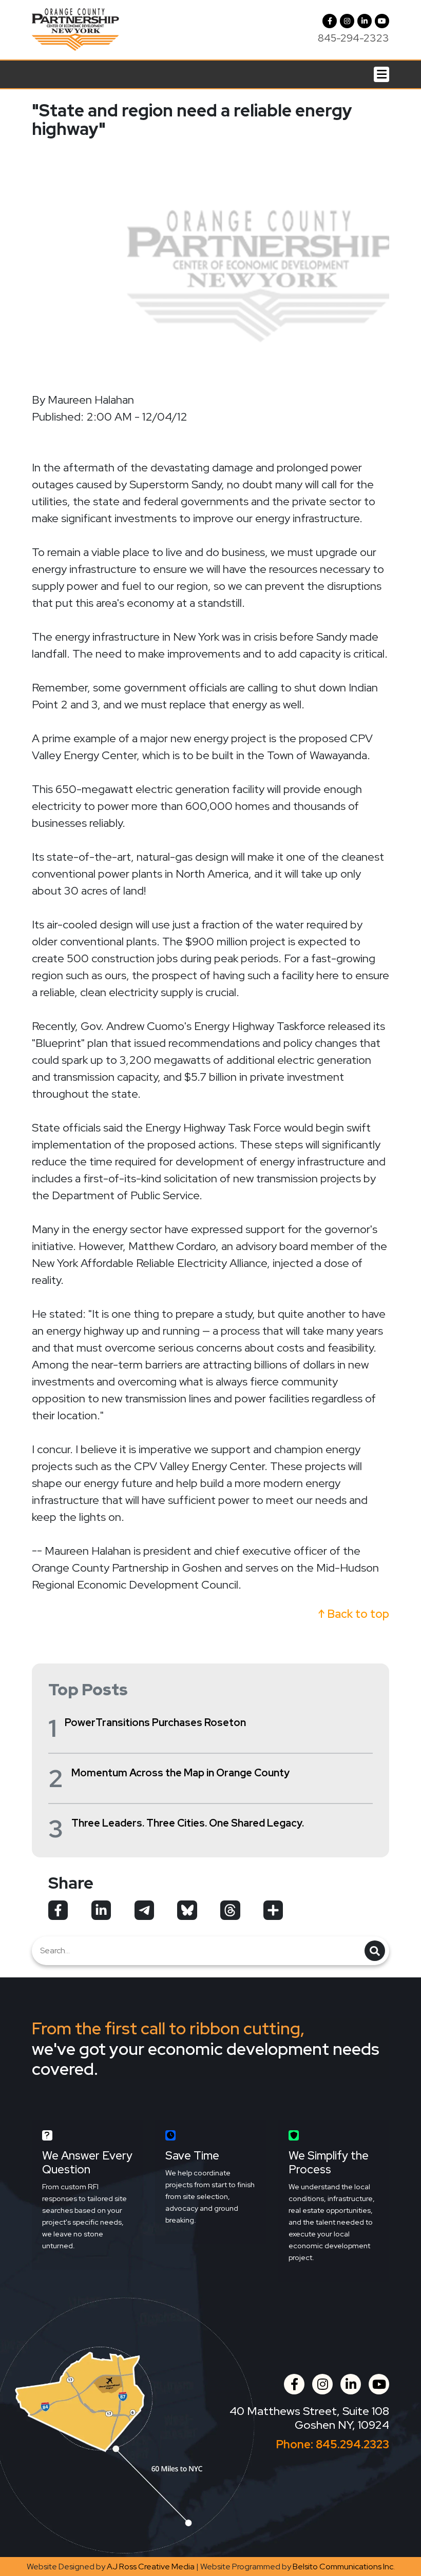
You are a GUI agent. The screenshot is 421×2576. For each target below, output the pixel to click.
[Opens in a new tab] (58, 1910)
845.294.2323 (352, 2444)
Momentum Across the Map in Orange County (180, 1773)
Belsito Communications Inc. (344, 2567)
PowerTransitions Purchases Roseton (155, 1722)
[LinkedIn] (365, 21)
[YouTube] (382, 21)
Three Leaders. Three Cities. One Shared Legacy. (188, 1823)
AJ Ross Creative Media (151, 2567)
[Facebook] (330, 21)
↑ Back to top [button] (354, 1614)
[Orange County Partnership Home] (75, 28)
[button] (347, 21)
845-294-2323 (353, 38)
